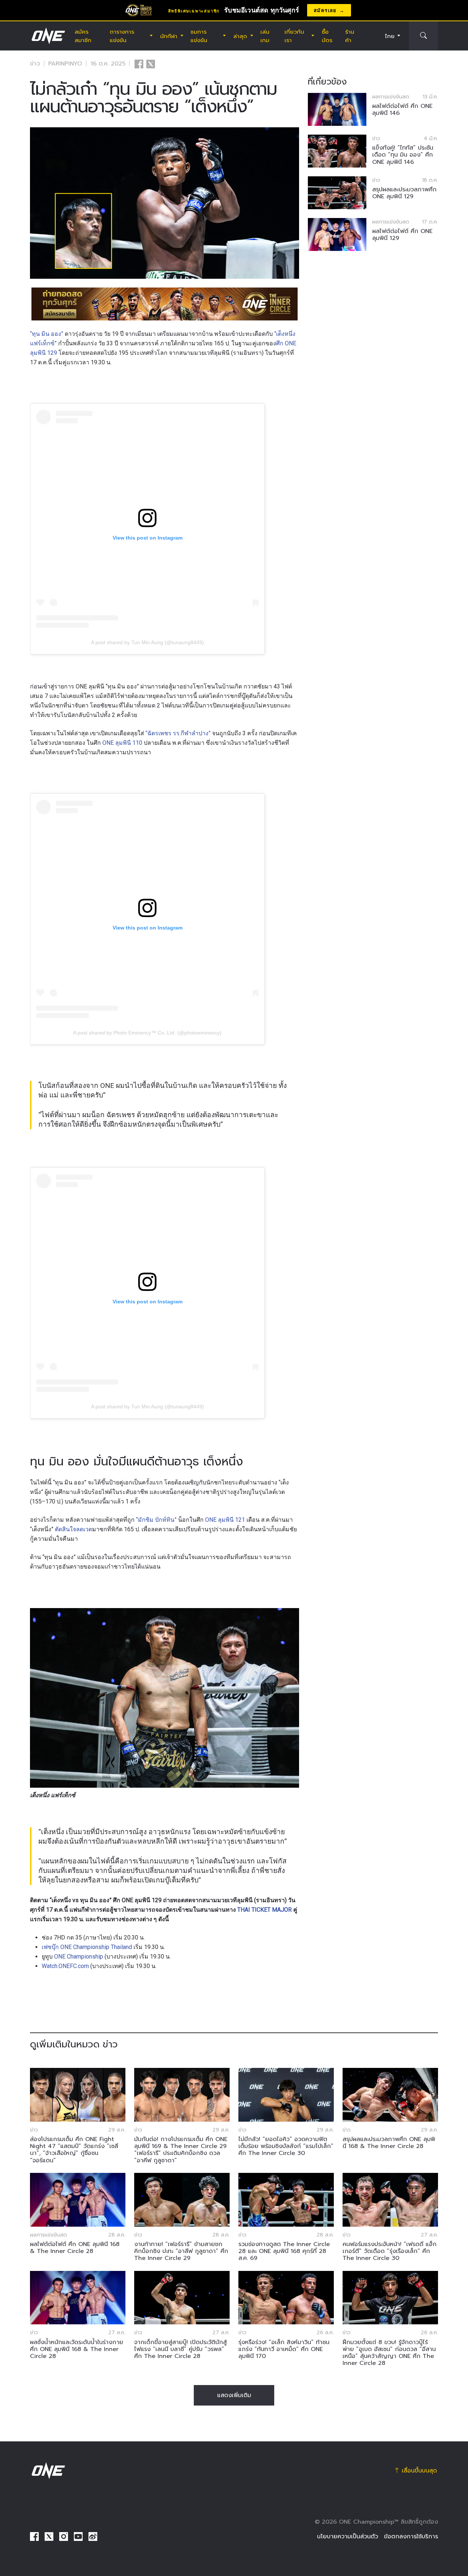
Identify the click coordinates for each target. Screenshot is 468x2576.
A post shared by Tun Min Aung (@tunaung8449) (148, 642)
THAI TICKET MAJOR (265, 1910)
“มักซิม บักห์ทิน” (156, 1520)
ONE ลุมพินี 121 (225, 1520)
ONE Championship (79, 1957)
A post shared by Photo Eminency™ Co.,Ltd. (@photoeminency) (147, 1033)
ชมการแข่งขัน (199, 36)
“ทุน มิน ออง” (47, 334)
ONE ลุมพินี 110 (122, 743)
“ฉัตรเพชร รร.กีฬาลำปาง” (178, 733)
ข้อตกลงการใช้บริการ (411, 2536)
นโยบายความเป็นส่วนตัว (348, 2536)
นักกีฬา (169, 36)
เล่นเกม (265, 36)
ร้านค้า (350, 36)
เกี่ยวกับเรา (294, 36)
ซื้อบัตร (327, 36)
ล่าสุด (240, 36)
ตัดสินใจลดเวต (73, 1529)
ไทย (390, 36)
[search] (423, 36)
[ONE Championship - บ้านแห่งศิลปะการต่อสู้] (48, 36)
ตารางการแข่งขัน (122, 36)
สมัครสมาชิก (83, 36)
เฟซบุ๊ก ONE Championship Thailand (87, 1947)
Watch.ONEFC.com (65, 1966)
